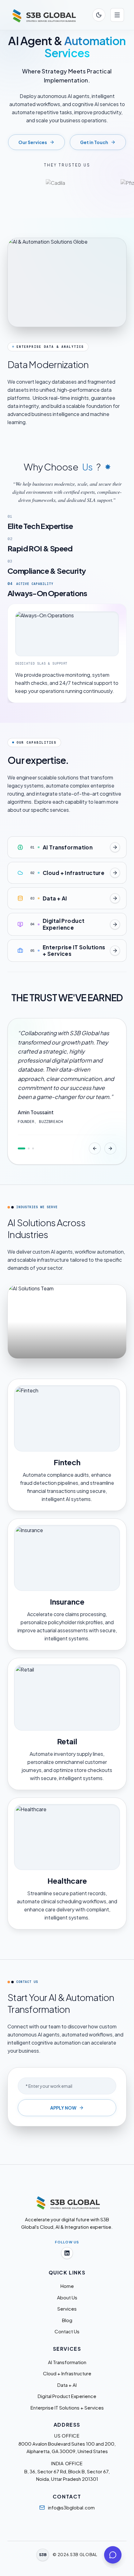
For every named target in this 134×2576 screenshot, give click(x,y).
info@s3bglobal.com (71, 2507)
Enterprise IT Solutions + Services (67, 2408)
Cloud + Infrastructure (67, 2373)
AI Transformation (67, 2362)
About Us (67, 2297)
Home (67, 2286)
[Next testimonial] (110, 1157)
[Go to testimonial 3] (33, 1157)
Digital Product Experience (67, 2396)
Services (67, 2309)
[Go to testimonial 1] (22, 1157)
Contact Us (67, 2331)
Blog (67, 2320)
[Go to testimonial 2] (29, 1157)
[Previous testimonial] (95, 1157)
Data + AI (67, 2385)
